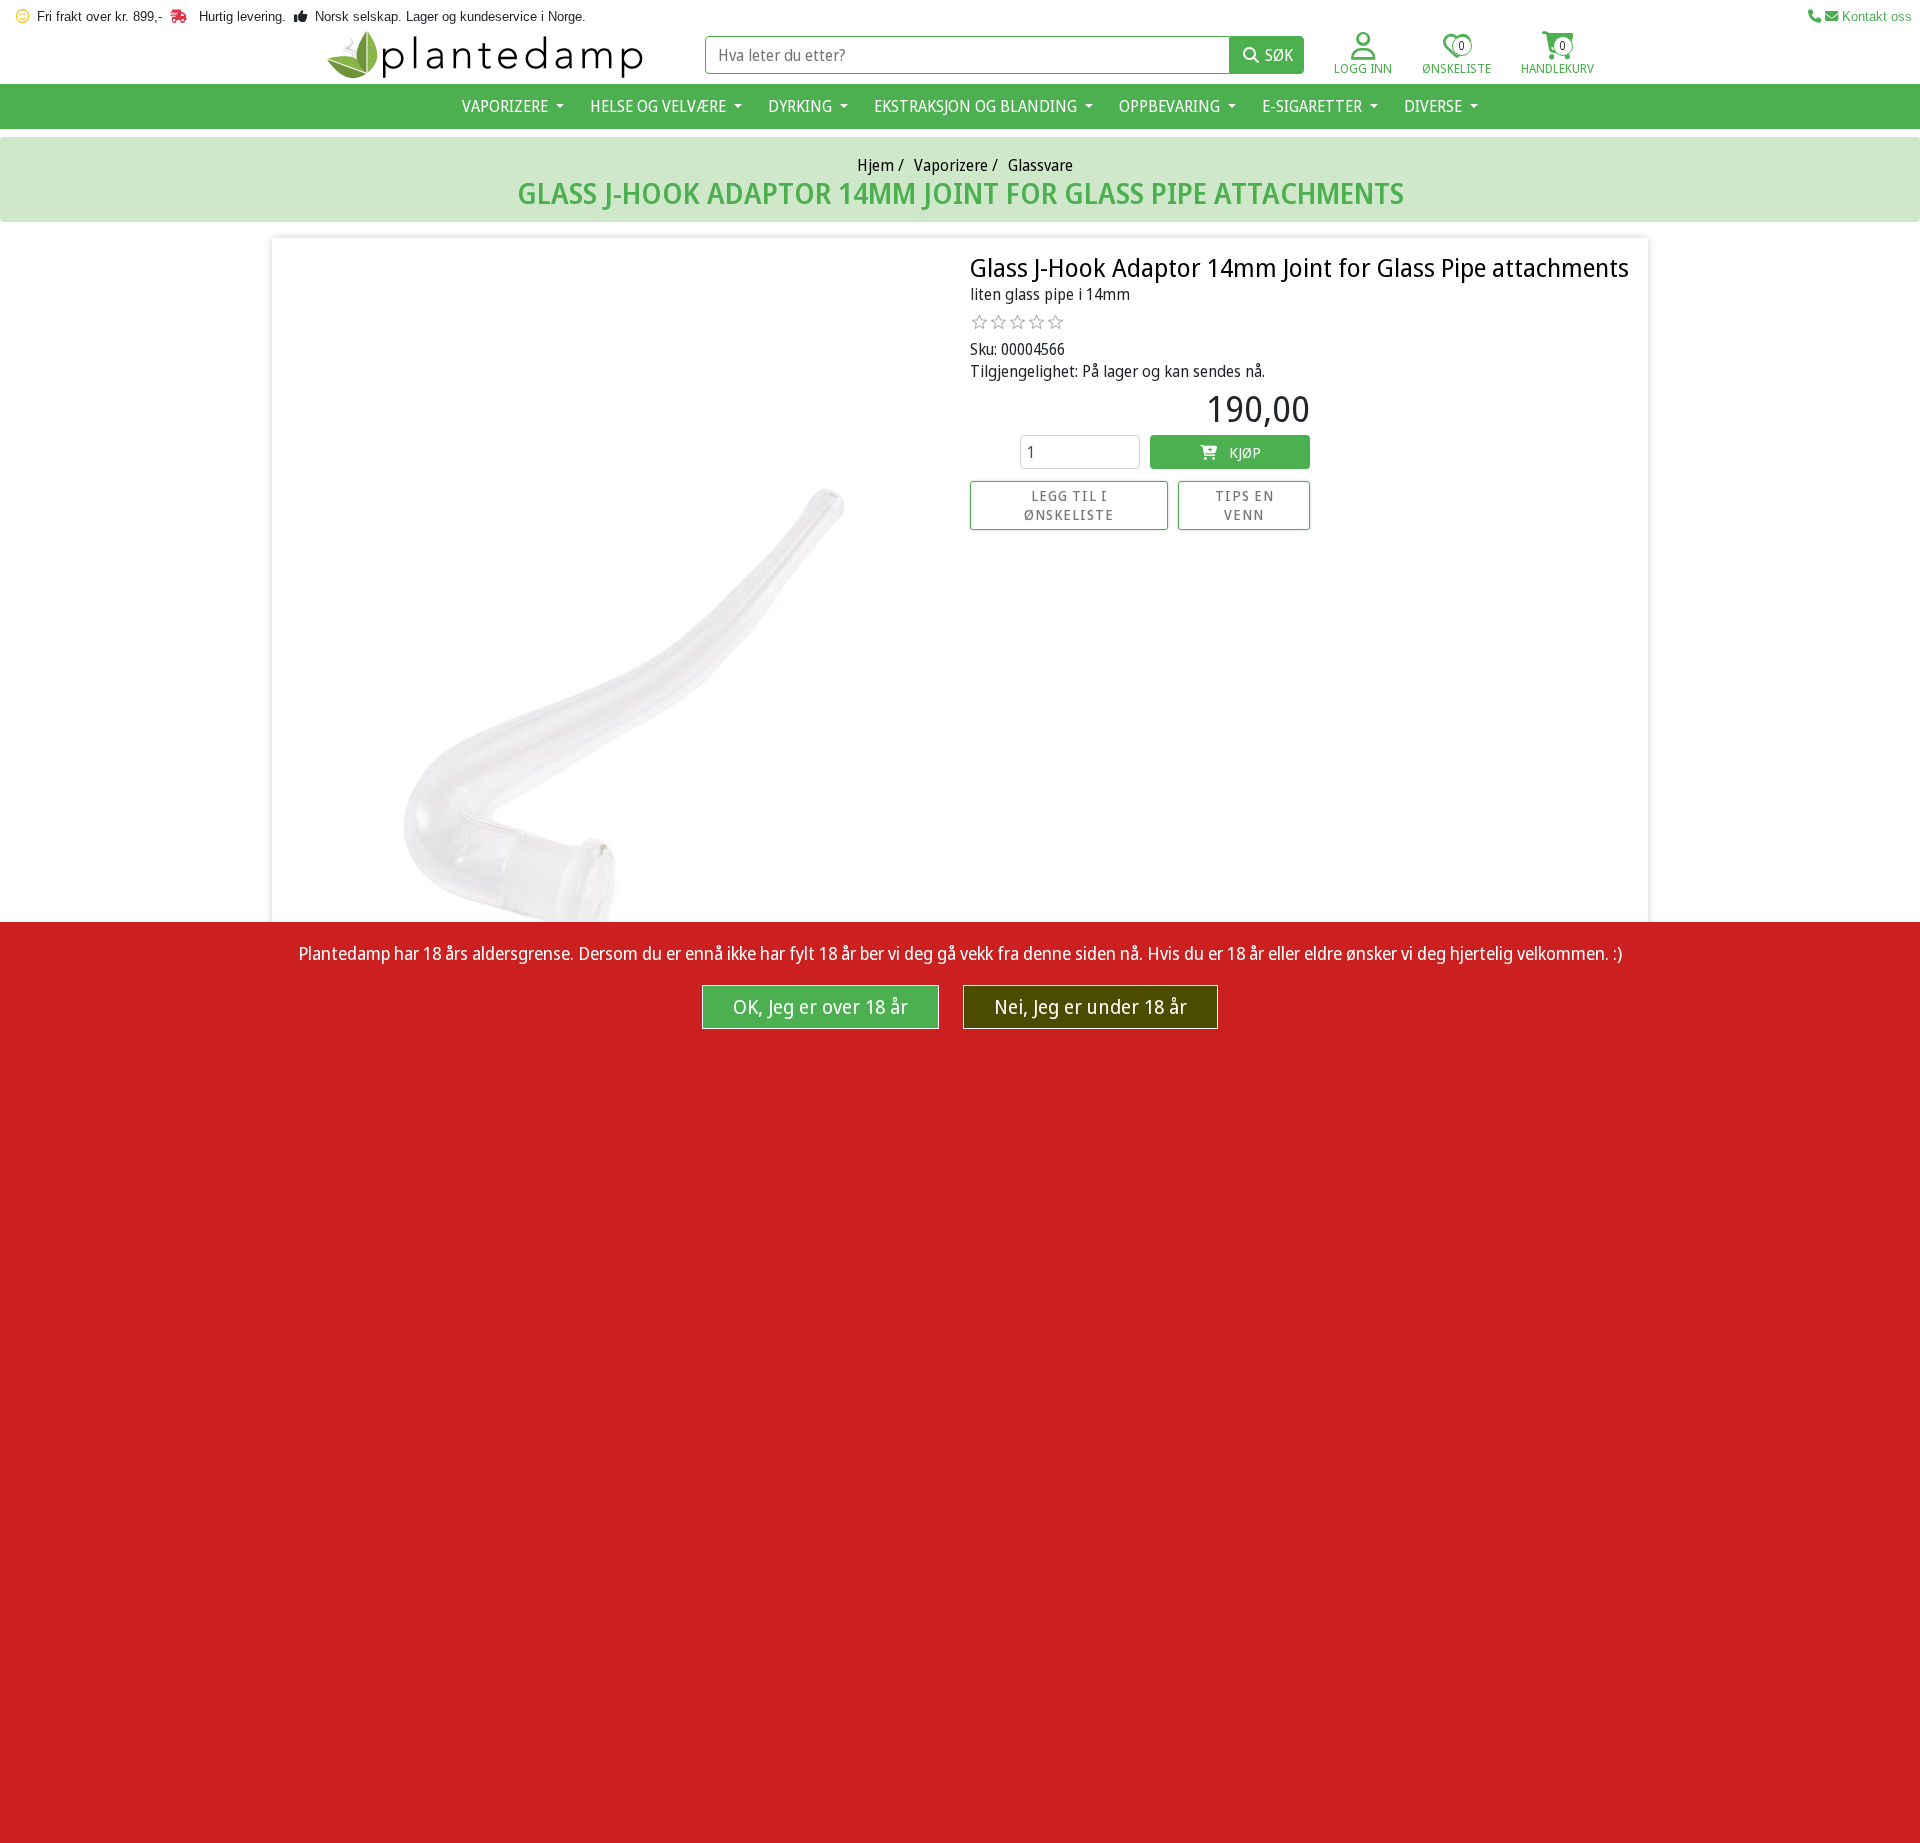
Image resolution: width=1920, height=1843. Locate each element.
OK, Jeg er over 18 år (820, 1006)
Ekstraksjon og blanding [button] (977, 106)
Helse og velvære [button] (660, 106)
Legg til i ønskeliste (1069, 504)
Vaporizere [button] (507, 106)
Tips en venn (1244, 504)
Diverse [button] (1435, 106)
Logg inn (1363, 68)
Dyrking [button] (802, 106)
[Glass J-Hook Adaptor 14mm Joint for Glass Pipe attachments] (619, 714)
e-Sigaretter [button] (1314, 106)
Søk (1279, 55)
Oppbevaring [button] (1171, 106)
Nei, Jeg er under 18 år (1090, 1006)
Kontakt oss (1875, 16)
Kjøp (1245, 452)
